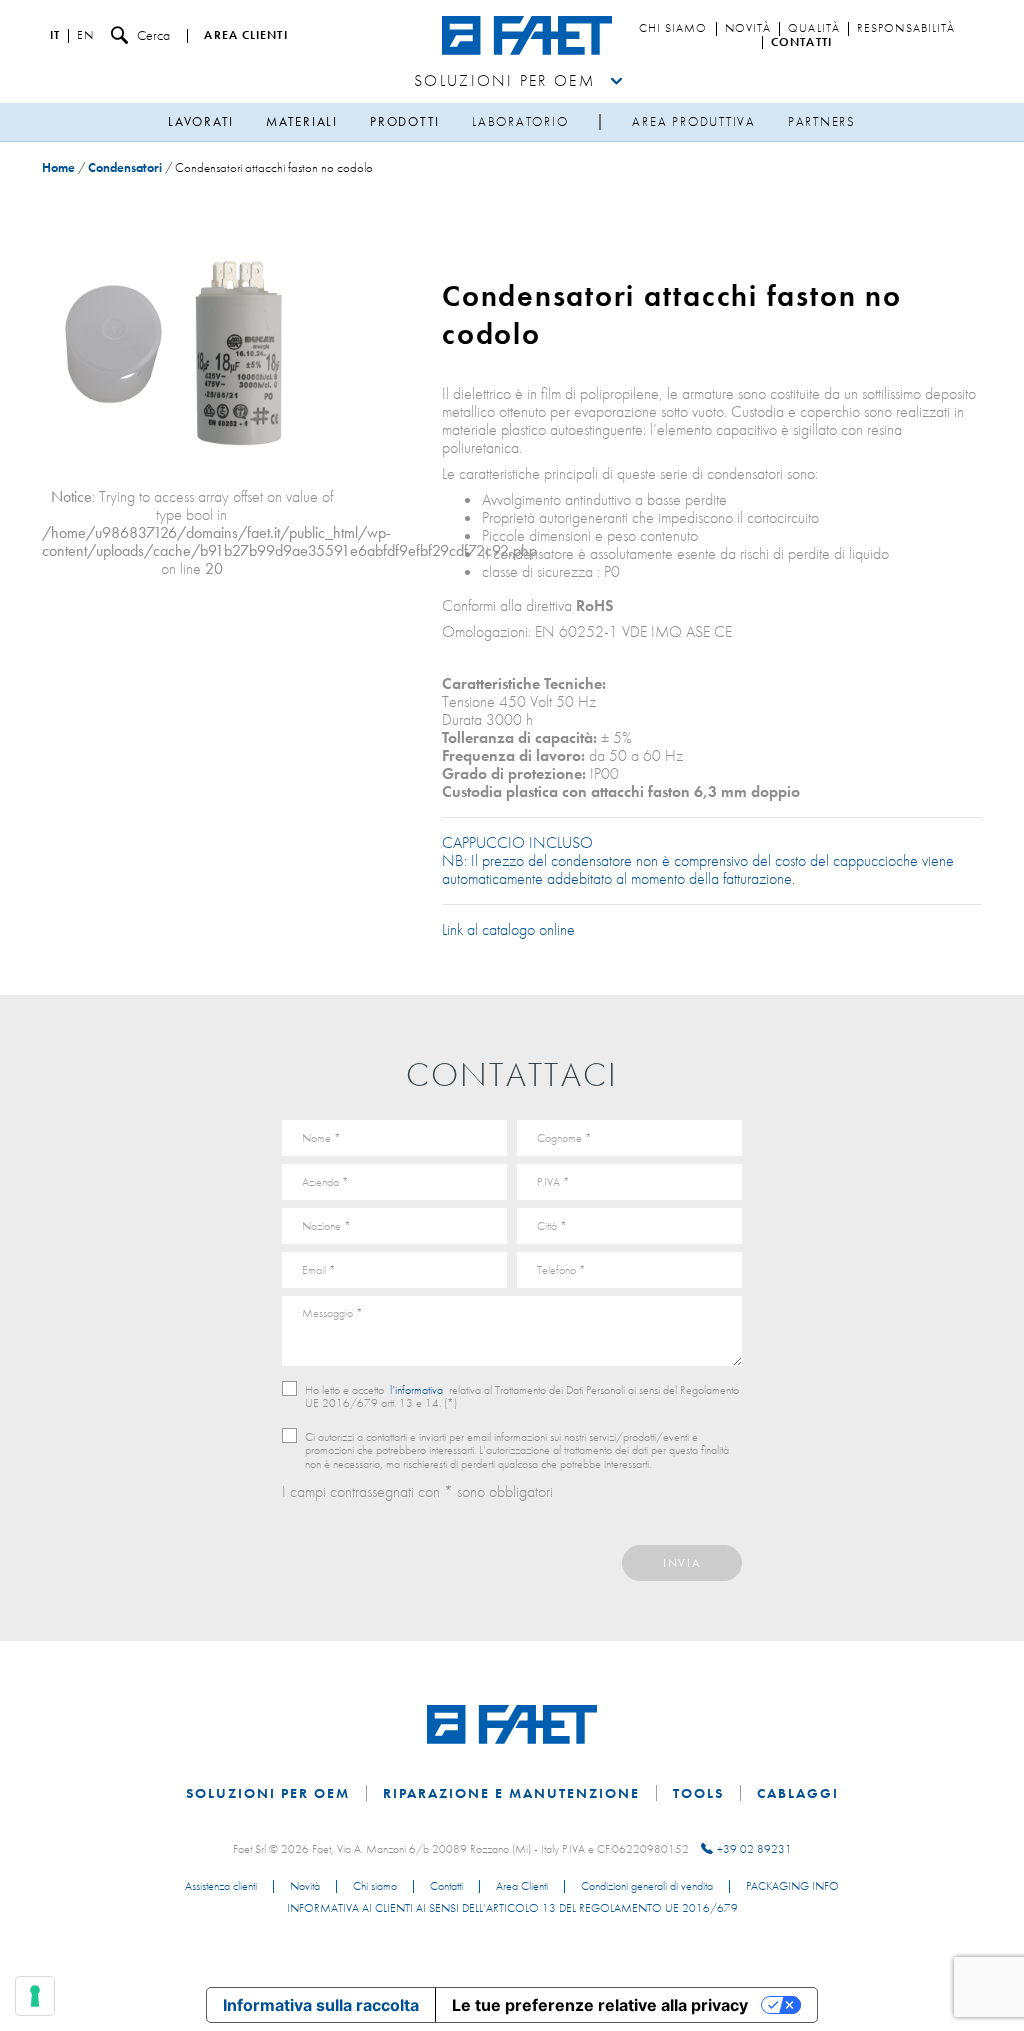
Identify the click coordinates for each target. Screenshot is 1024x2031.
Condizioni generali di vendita (647, 1887)
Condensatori (125, 167)
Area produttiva (693, 121)
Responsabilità (906, 29)
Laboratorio (520, 121)
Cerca (153, 35)
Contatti (801, 43)
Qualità (814, 29)
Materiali (302, 121)
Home (58, 167)
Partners (822, 121)
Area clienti (245, 36)
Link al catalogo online (510, 929)
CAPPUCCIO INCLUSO (517, 842)
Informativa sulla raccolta (321, 2005)
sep (600, 122)
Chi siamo (673, 29)
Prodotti (405, 121)
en (85, 36)
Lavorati (201, 121)
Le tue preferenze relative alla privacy (600, 2005)
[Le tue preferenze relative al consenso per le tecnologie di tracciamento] (35, 1996)
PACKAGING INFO (792, 1887)
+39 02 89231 (754, 1849)
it (55, 36)
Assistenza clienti (221, 1887)
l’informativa (416, 1390)
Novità (748, 29)
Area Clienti (522, 1887)
